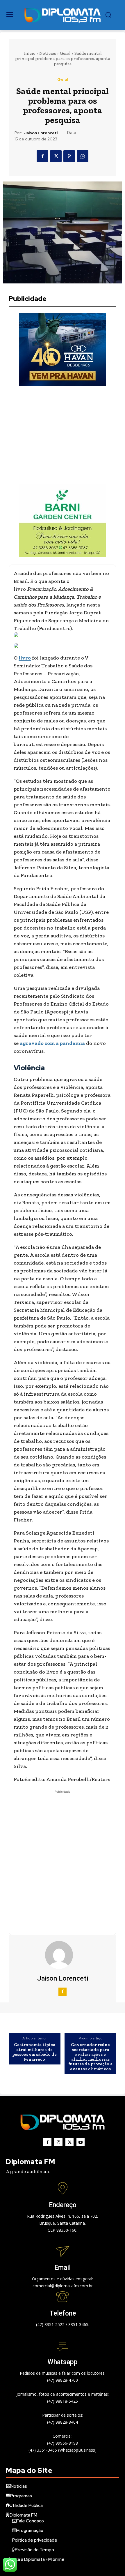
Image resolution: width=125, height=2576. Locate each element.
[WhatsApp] (83, 156)
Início (30, 53)
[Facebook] (42, 156)
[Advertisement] (63, 435)
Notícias (48, 53)
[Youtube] (81, 2142)
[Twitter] (56, 156)
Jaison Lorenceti (41, 133)
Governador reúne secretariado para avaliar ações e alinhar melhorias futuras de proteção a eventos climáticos (90, 2057)
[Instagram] (58, 2142)
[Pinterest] (69, 156)
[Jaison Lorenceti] (63, 1955)
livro (25, 658)
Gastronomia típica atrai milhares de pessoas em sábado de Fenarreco (34, 2052)
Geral (65, 53)
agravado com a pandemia (52, 1043)
